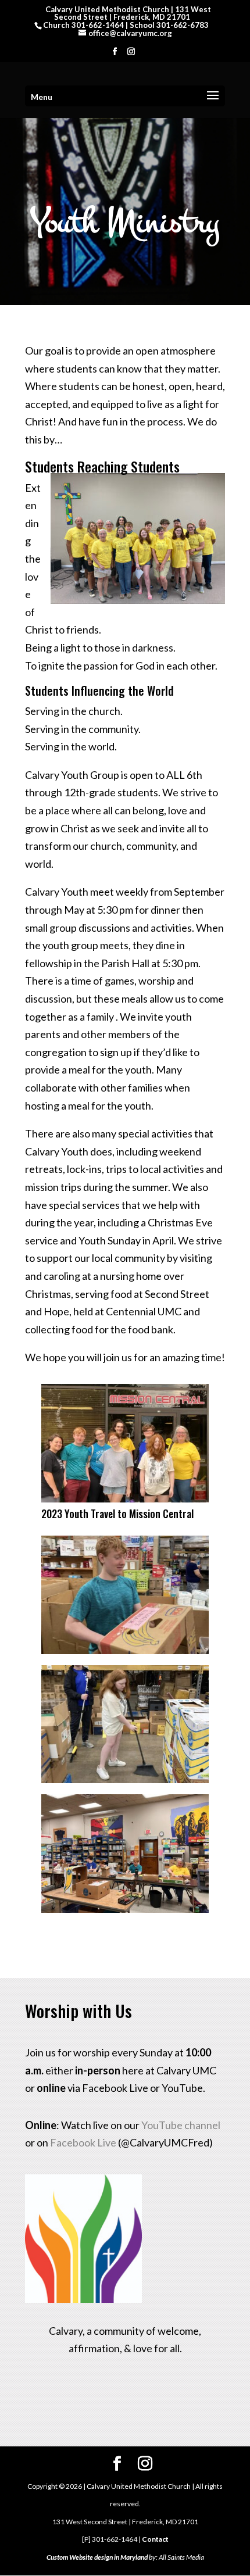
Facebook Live (83, 2142)
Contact (155, 2539)
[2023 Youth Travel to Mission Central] (125, 1498)
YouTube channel (181, 2125)
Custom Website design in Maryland (97, 2557)
